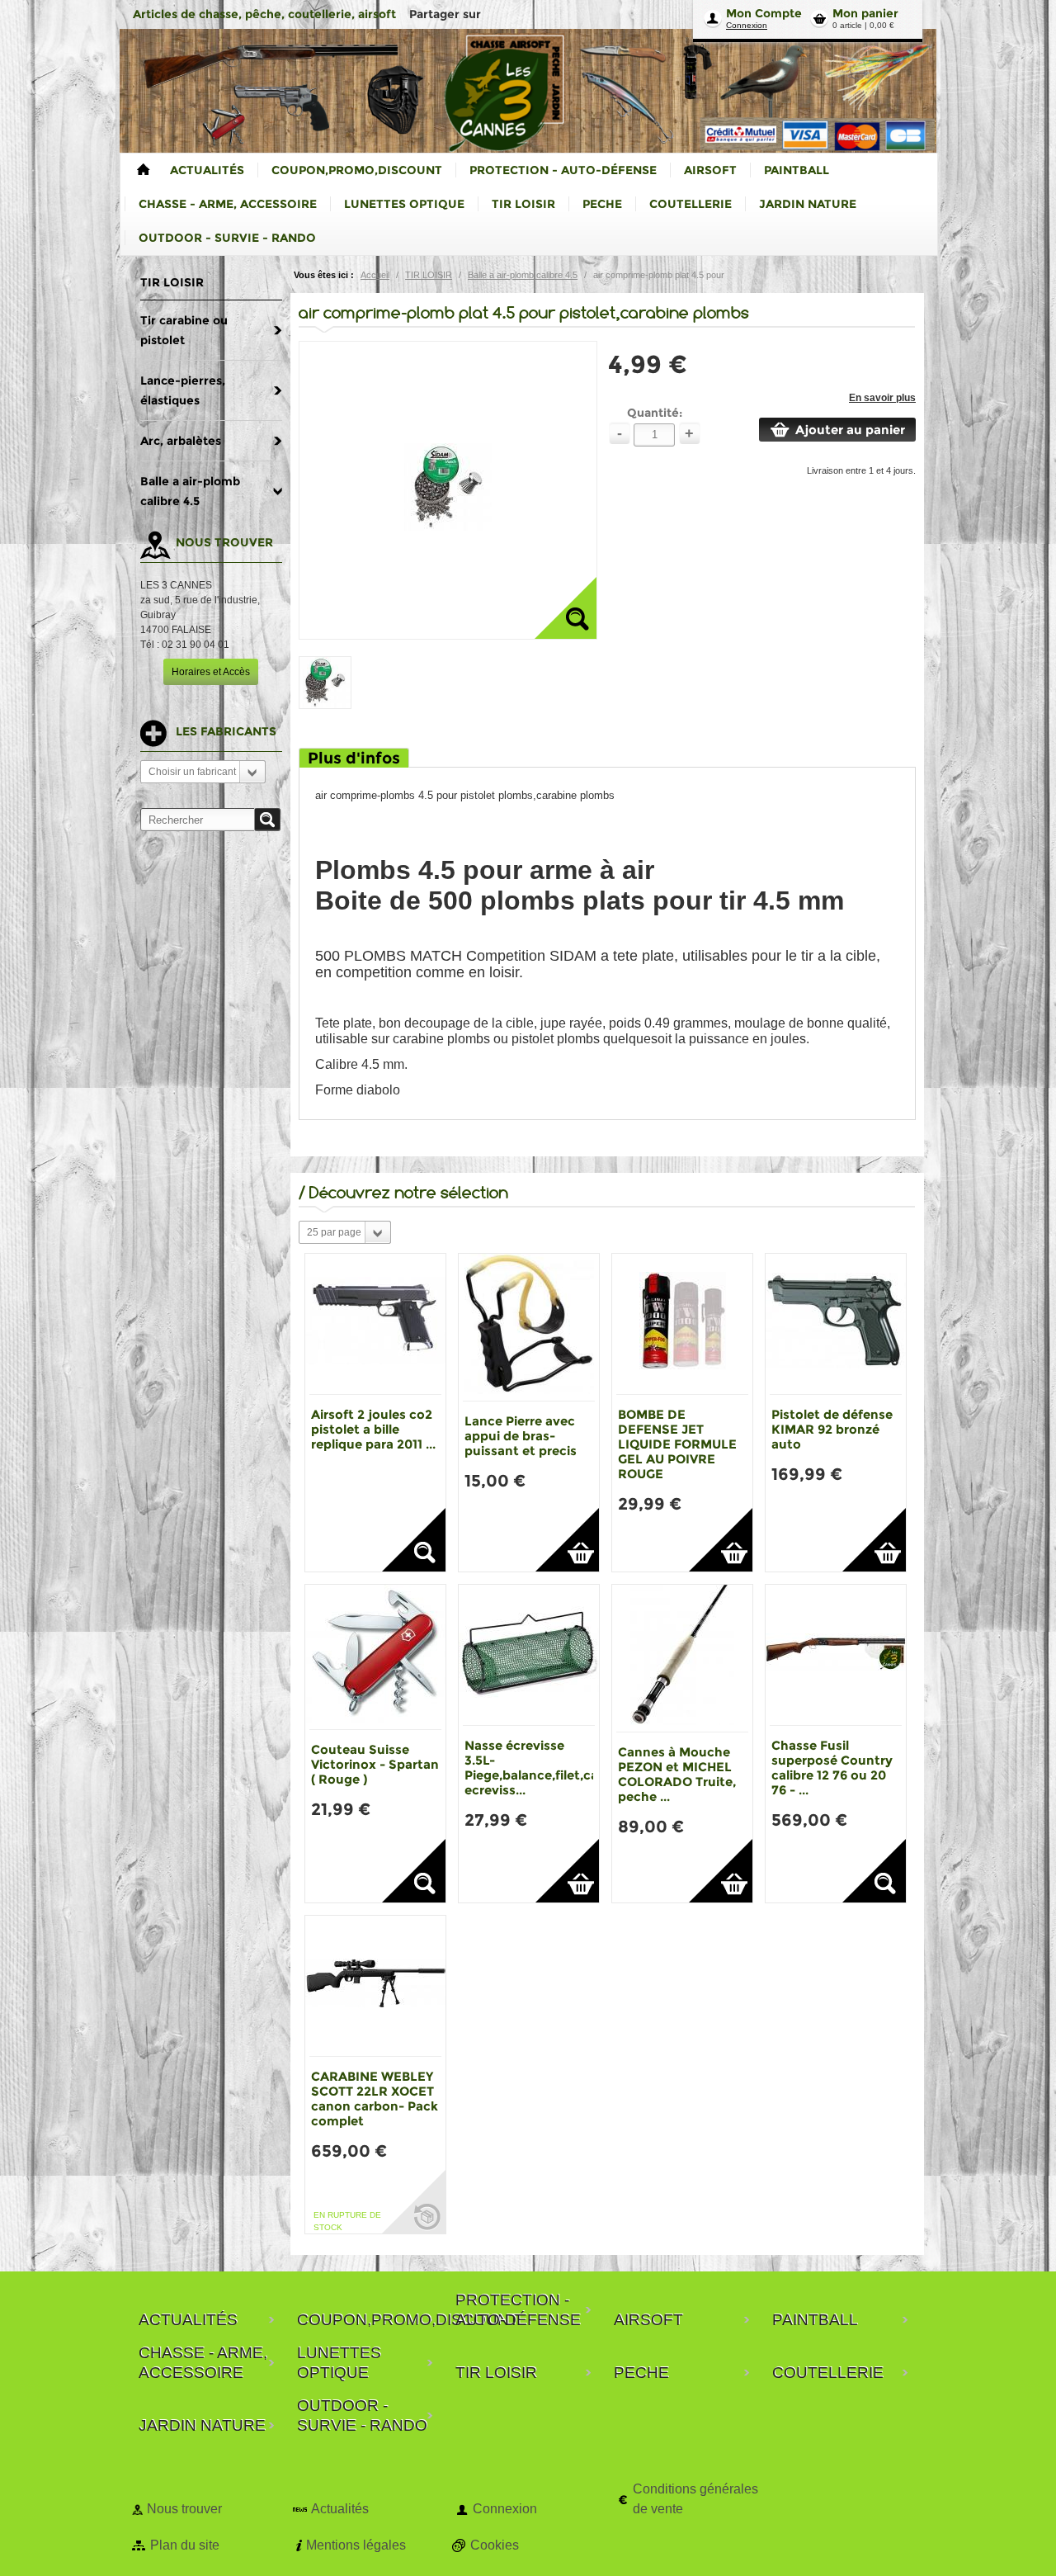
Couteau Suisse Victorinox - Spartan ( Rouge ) (375, 1764)
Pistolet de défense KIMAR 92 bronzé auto (832, 1429)
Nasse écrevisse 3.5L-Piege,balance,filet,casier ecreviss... (542, 1768)
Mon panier (865, 13)
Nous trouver (184, 2509)
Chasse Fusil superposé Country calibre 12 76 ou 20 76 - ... (832, 1768)
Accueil (375, 275)
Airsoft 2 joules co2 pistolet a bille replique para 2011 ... (373, 1429)
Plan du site (185, 2545)
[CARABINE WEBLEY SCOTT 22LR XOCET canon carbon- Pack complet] (375, 1986)
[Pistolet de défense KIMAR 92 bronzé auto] (836, 1324)
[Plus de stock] (414, 2202)
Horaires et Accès (211, 672)
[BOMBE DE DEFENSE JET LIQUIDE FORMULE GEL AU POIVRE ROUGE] (682, 1324)
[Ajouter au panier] (567, 1540)
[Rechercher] (267, 820)
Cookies (495, 2545)
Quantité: (655, 413)
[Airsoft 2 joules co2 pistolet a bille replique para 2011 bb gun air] (375, 1324)
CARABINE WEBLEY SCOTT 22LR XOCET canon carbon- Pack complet (375, 2099)
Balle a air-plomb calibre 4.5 (523, 275)
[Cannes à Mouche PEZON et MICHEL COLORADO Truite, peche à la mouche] (682, 1658)
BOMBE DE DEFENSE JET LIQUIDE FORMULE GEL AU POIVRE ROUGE (677, 1444)
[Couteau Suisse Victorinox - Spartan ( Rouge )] (375, 1657)
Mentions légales (356, 2545)
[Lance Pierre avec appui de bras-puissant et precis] (529, 1327)
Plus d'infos (354, 758)
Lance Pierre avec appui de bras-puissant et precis (521, 1436)
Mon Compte (764, 13)
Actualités (340, 2509)
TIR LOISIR (429, 275)
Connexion (747, 25)
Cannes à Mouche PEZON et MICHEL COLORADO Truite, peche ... (677, 1774)
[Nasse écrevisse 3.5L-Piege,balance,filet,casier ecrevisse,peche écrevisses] (529, 1655)
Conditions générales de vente (695, 2499)
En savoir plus (882, 398)
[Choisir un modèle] (414, 1540)
